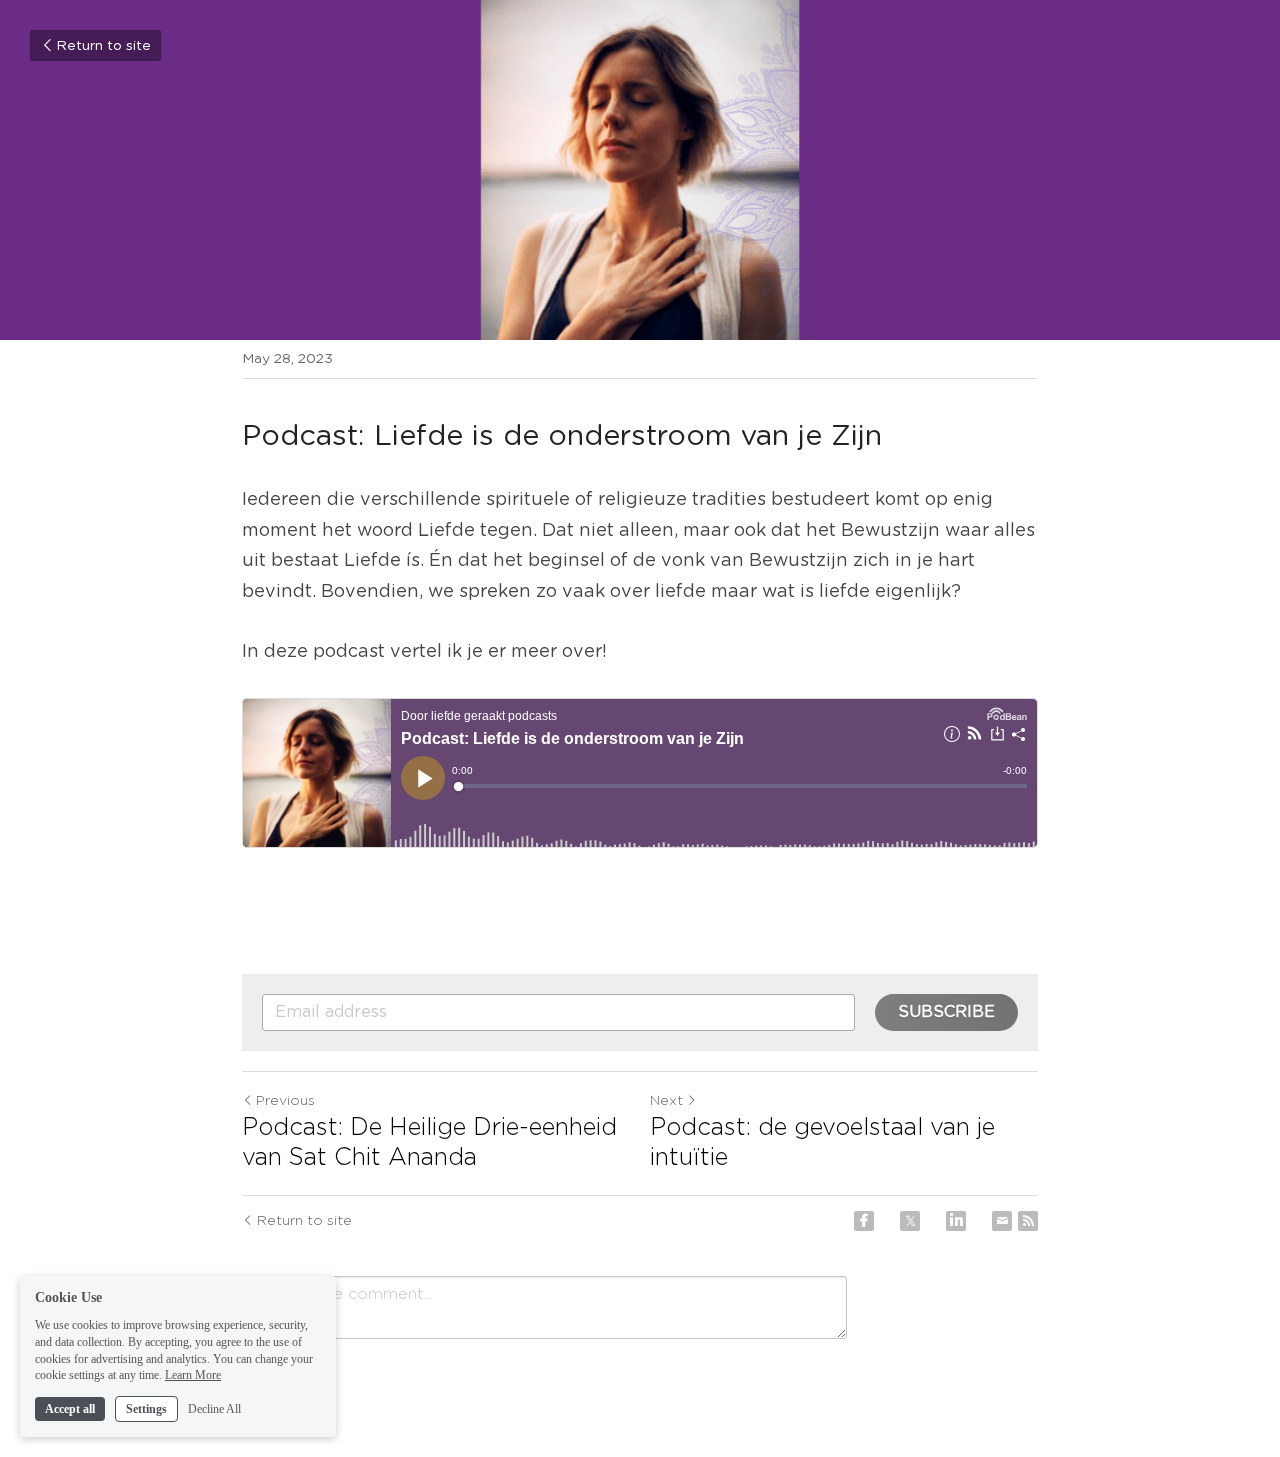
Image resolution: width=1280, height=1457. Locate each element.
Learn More (193, 1375)
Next (666, 1101)
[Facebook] (864, 1221)
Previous (285, 1101)
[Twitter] (910, 1221)
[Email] (1002, 1221)
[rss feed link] (1028, 1221)
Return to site (103, 46)
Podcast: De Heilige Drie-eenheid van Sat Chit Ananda (429, 1143)
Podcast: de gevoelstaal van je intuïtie (822, 1143)
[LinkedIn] (956, 1221)
